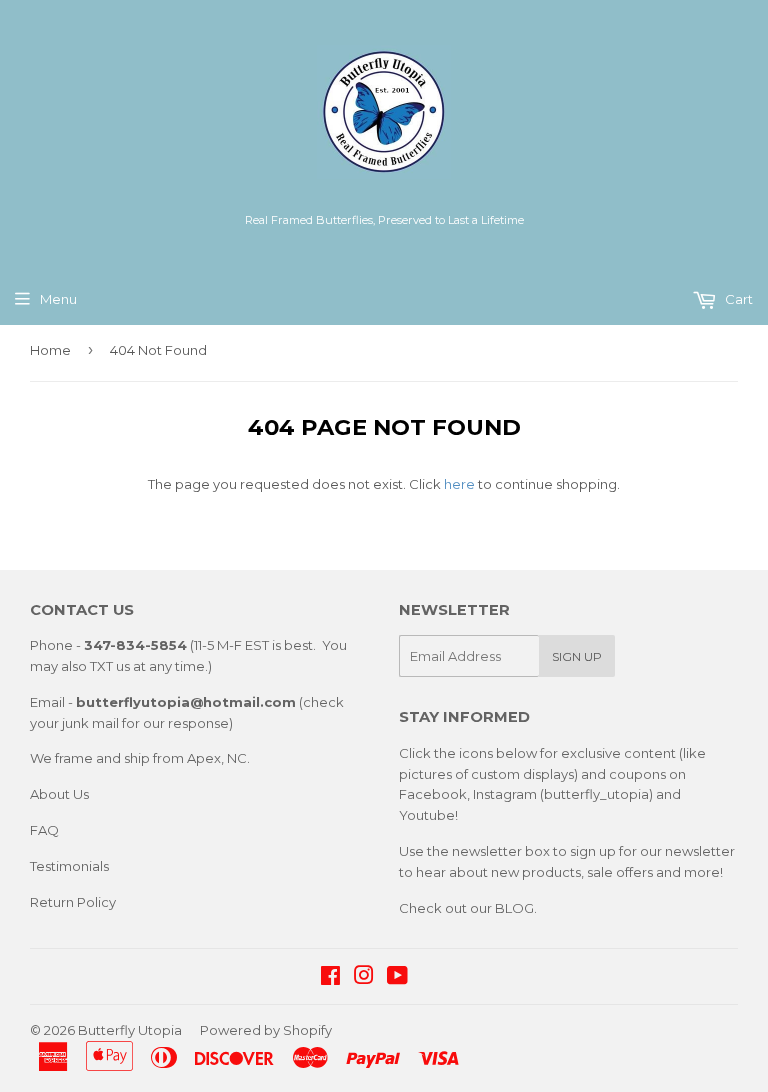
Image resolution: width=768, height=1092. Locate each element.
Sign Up (577, 656)
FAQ (44, 830)
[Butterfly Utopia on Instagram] (364, 978)
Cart (737, 299)
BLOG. (516, 908)
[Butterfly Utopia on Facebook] (330, 978)
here (459, 484)
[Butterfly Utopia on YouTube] (397, 978)
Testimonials (69, 866)
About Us (59, 794)
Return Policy (73, 902)
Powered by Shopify (266, 1030)
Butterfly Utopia (130, 1030)
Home (50, 350)
